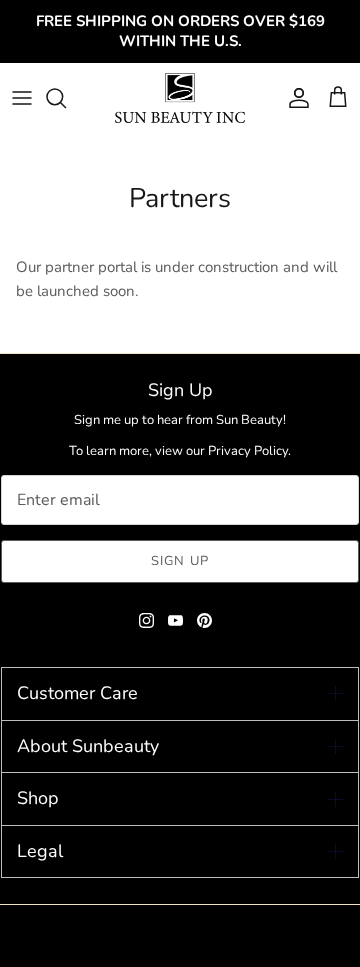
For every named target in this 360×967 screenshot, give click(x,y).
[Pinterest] (204, 620)
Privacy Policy (248, 451)
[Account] (294, 98)
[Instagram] (146, 620)
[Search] (66, 98)
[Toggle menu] (22, 98)
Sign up (179, 561)
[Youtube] (175, 620)
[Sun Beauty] (180, 98)
